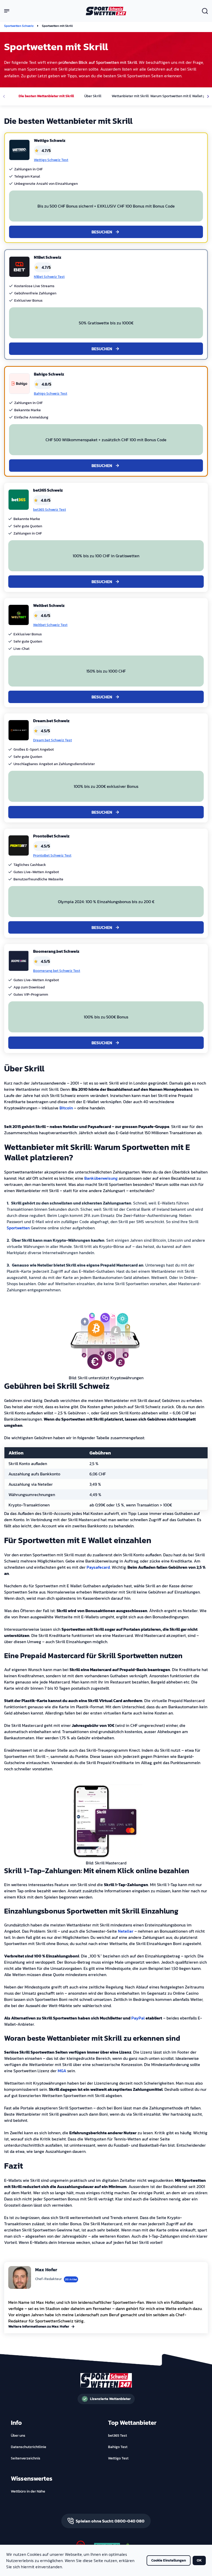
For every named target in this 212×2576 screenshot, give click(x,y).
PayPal (138, 2018)
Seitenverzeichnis (26, 2458)
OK (199, 2560)
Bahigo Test (118, 2447)
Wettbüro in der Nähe (28, 2491)
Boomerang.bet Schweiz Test (57, 971)
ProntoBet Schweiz (51, 836)
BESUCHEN (102, 232)
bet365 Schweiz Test (50, 510)
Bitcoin (66, 1108)
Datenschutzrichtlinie (29, 2447)
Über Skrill (93, 96)
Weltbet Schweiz (49, 605)
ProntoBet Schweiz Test (52, 856)
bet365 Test (118, 2436)
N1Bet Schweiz (48, 257)
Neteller (126, 1931)
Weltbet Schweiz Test (50, 625)
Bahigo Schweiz (49, 374)
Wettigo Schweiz (50, 140)
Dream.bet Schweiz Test (52, 740)
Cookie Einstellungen (169, 2560)
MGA (62, 2071)
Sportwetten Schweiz (19, 26)
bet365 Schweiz (48, 490)
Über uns (18, 2436)
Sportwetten (18, 1228)
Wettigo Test (118, 2458)
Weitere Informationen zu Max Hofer (39, 2327)
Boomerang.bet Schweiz (56, 951)
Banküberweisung (101, 1178)
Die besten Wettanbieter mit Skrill (46, 96)
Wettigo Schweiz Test (51, 160)
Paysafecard (98, 1567)
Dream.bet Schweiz (51, 721)
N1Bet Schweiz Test (49, 277)
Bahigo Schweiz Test (51, 394)
